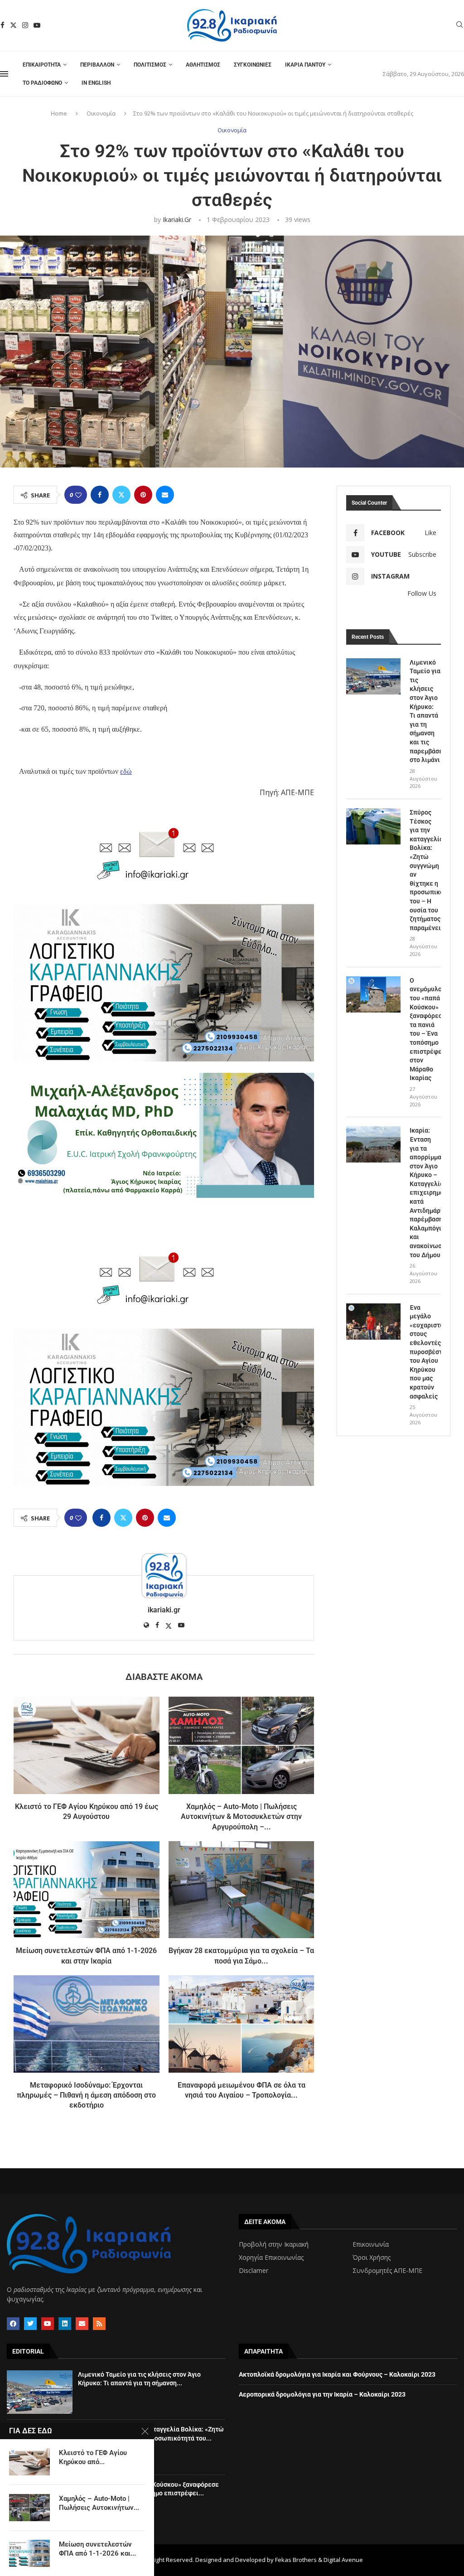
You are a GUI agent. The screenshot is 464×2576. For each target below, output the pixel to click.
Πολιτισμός (150, 65)
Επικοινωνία (371, 2244)
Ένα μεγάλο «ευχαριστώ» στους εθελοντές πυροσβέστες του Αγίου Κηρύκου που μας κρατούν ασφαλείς (425, 1352)
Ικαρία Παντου (305, 65)
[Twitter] (13, 25)
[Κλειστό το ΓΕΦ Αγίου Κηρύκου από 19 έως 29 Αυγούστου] (87, 1745)
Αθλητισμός (203, 65)
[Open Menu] (4, 74)
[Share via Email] (165, 495)
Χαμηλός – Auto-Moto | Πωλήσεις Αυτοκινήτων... (99, 2503)
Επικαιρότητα (42, 65)
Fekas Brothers (296, 2560)
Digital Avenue (343, 2560)
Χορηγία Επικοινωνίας (271, 2258)
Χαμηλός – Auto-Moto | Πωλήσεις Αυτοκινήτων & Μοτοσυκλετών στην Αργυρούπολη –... (241, 1817)
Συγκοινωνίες (253, 65)
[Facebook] (2, 25)
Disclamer (254, 2271)
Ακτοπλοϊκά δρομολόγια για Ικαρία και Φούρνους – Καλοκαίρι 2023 (337, 2374)
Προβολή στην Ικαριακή (274, 2244)
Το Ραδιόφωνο (42, 83)
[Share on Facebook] (100, 495)
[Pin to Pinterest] (143, 495)
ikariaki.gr (177, 219)
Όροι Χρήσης (372, 2258)
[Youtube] (37, 25)
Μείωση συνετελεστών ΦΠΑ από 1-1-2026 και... (97, 2549)
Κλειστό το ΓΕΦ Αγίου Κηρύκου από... (93, 2457)
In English (96, 83)
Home (59, 113)
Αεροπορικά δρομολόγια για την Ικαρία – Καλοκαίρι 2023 (322, 2394)
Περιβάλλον (97, 65)
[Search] (459, 26)
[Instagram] (25, 25)
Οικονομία (101, 113)
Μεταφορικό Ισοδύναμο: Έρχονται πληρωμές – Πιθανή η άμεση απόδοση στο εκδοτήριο (86, 2095)
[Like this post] (78, 495)
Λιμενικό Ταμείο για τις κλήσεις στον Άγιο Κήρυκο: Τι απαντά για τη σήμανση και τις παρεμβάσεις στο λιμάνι (425, 711)
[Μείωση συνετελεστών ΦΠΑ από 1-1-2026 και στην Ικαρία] (87, 1890)
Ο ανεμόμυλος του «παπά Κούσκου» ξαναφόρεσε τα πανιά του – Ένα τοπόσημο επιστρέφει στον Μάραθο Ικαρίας (425, 1029)
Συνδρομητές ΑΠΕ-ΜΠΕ (387, 2271)
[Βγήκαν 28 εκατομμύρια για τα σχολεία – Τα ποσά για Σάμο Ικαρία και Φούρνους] (242, 1890)
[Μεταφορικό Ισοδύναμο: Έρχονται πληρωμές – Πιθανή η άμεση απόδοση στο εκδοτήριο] (87, 2024)
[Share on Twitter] (121, 495)
